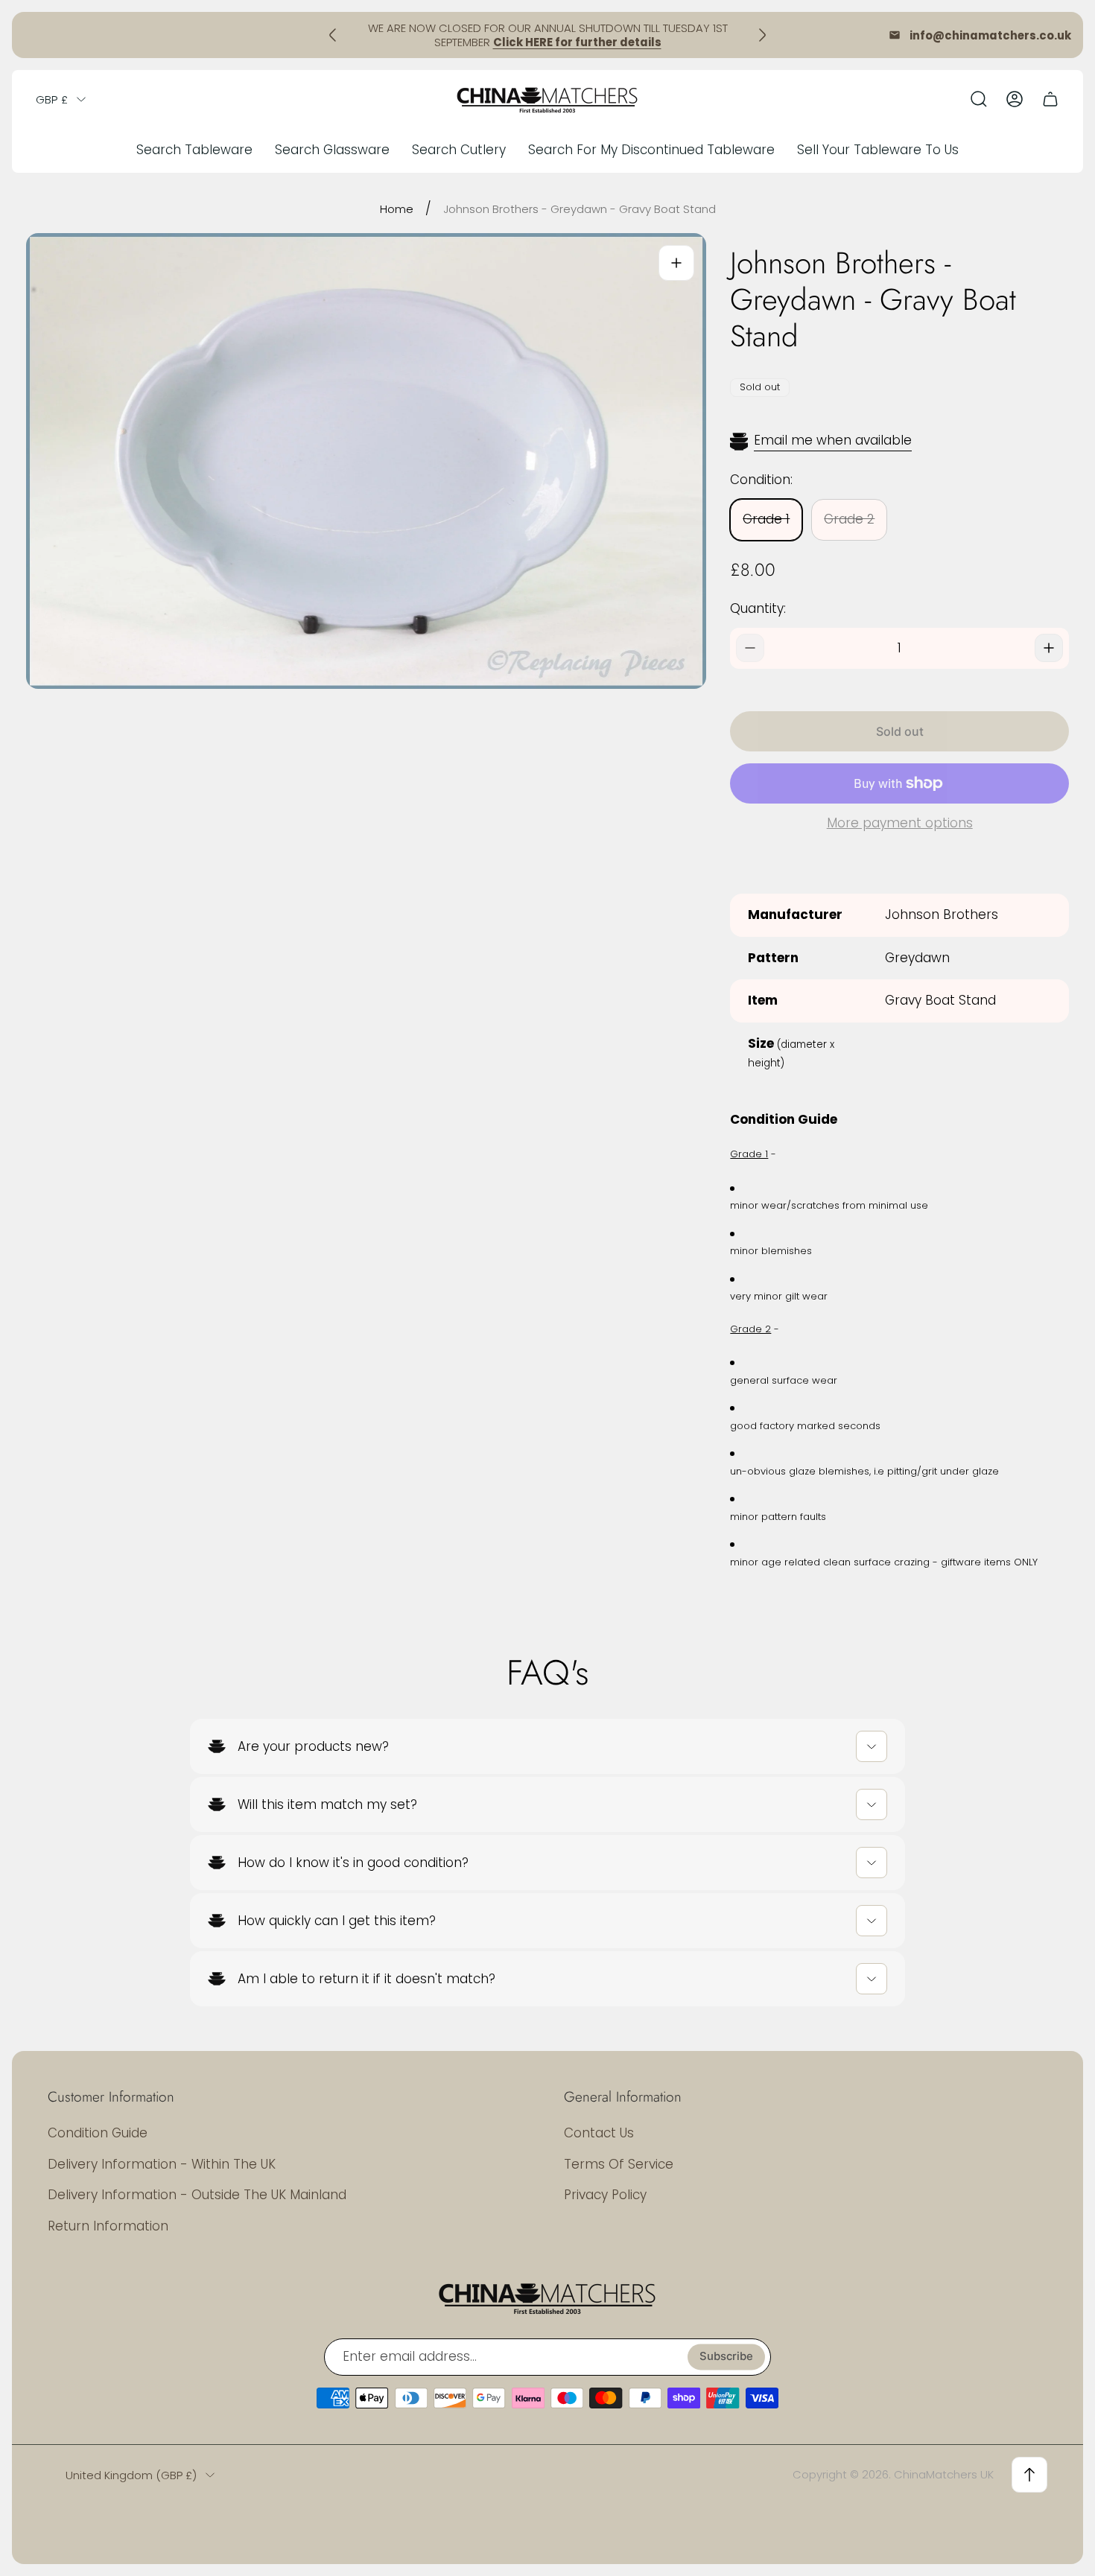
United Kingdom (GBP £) (131, 2475)
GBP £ (52, 99)
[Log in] (1015, 99)
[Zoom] (676, 263)
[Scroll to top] (1029, 2475)
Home (397, 209)
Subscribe (726, 2356)
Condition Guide (98, 2133)
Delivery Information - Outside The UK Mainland (197, 2195)
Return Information (108, 2226)
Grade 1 (766, 519)
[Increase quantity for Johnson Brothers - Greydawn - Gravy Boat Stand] (1049, 648)
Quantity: (758, 608)
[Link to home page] (547, 2297)
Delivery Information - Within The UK (162, 2164)
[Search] (979, 99)
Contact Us (599, 2133)
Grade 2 (849, 519)
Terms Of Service (619, 2164)
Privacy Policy (605, 2195)
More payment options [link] (900, 824)
